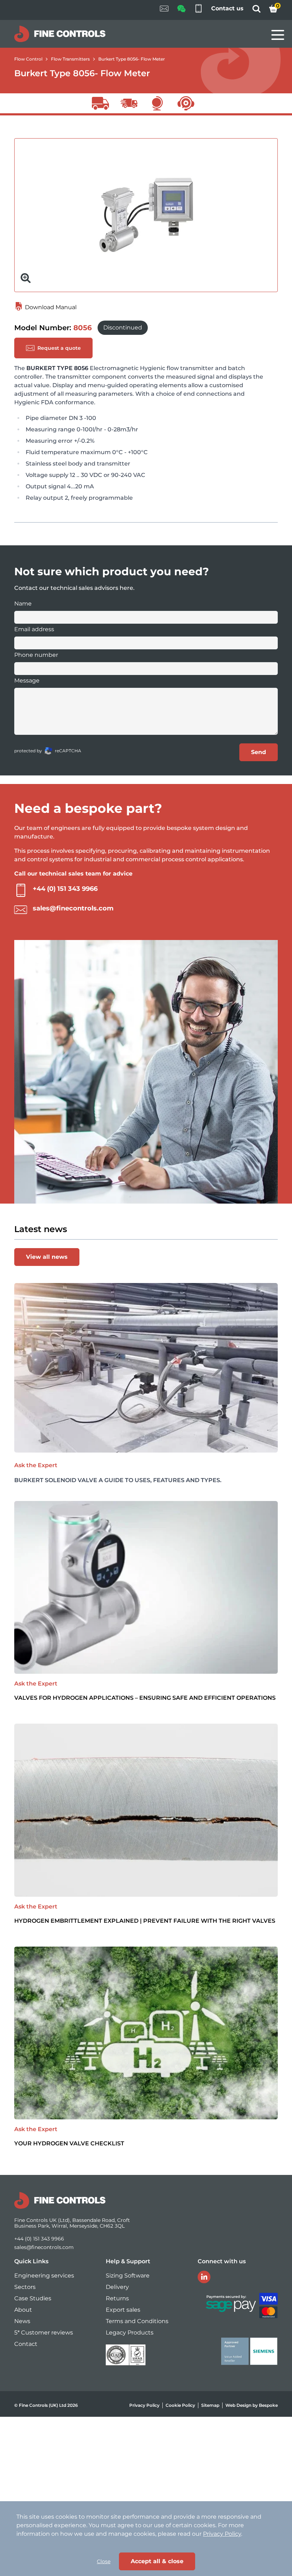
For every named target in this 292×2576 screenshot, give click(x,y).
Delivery (117, 2287)
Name (23, 604)
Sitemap (210, 2405)
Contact (26, 2344)
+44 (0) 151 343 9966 (65, 889)
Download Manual (50, 307)
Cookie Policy (180, 2405)
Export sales (123, 2310)
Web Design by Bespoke (252, 2405)
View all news (47, 1257)
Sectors (25, 2287)
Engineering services (44, 2276)
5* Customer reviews (44, 2333)
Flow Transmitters (70, 59)
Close (104, 2561)
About (23, 2310)
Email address (34, 629)
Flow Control (28, 59)
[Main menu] (278, 35)
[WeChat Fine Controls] (181, 11)
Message (27, 681)
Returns (117, 2298)
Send (259, 752)
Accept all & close (157, 2561)
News (22, 2321)
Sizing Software (128, 2276)
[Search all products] (256, 11)
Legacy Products (130, 2333)
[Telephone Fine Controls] (198, 10)
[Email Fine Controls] (164, 10)
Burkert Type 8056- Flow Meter (132, 59)
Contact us (227, 8)
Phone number (36, 655)
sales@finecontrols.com (73, 908)
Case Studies (33, 2298)
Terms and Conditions (137, 2321)
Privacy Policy (144, 2405)
